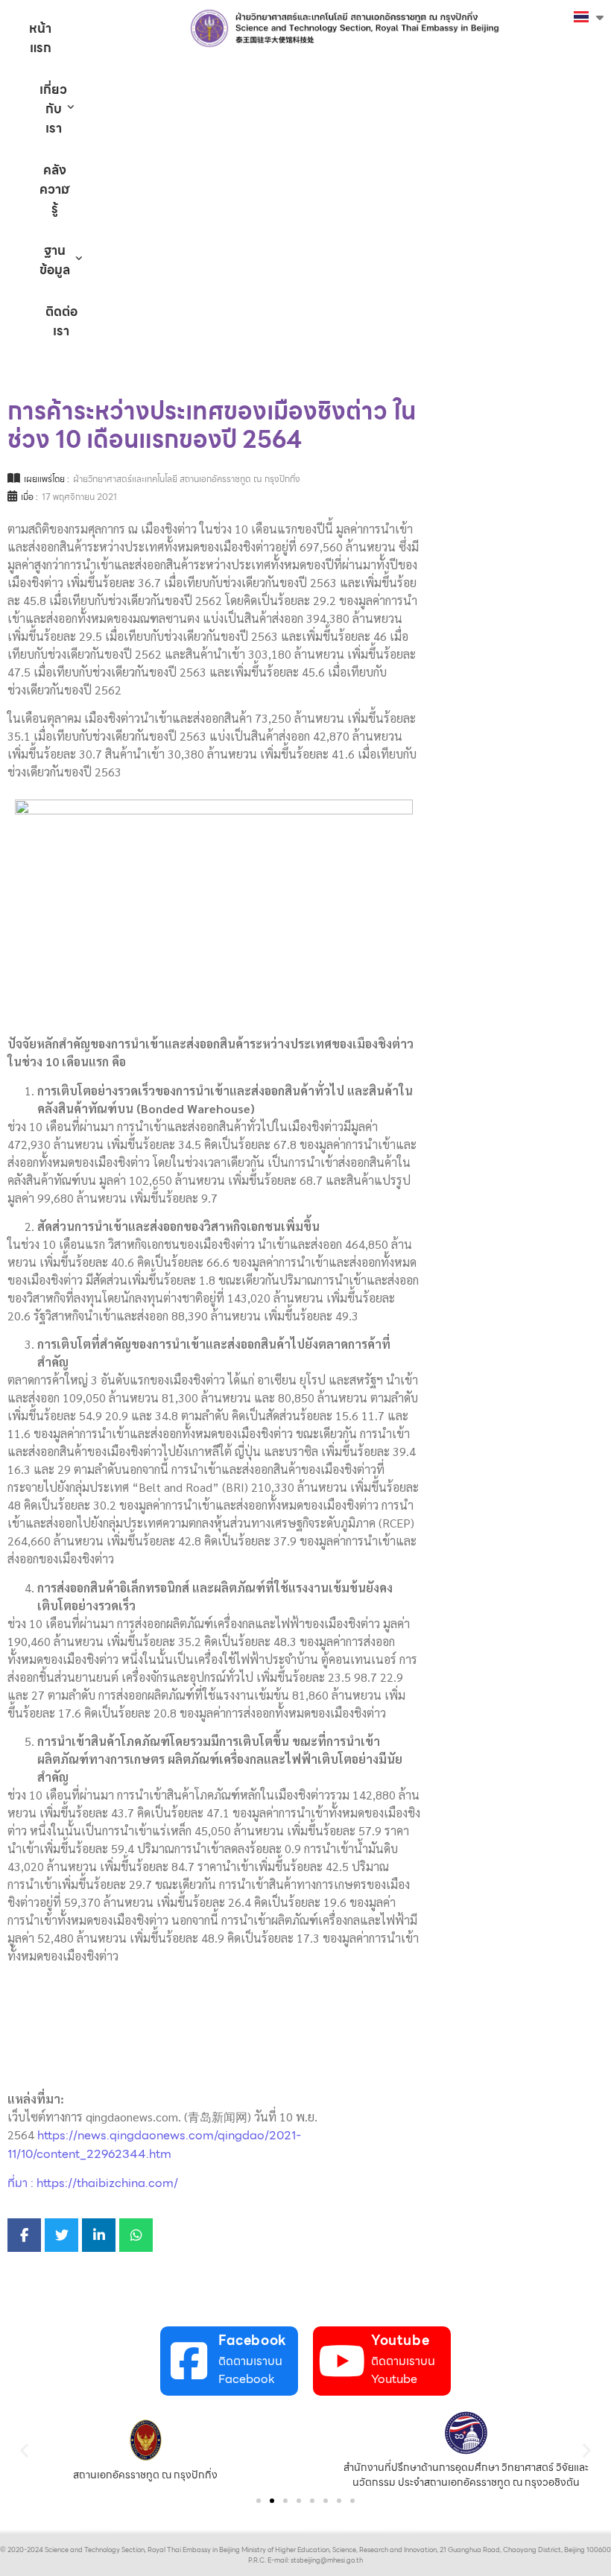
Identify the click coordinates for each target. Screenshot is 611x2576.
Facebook (253, 2340)
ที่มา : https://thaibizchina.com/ (93, 2183)
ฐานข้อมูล (55, 260)
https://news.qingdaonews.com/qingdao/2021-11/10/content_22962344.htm (154, 2145)
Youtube (400, 2340)
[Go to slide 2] (272, 2501)
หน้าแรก (40, 38)
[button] (24, 2450)
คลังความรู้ (54, 189)
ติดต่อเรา (61, 321)
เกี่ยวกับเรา (53, 109)
